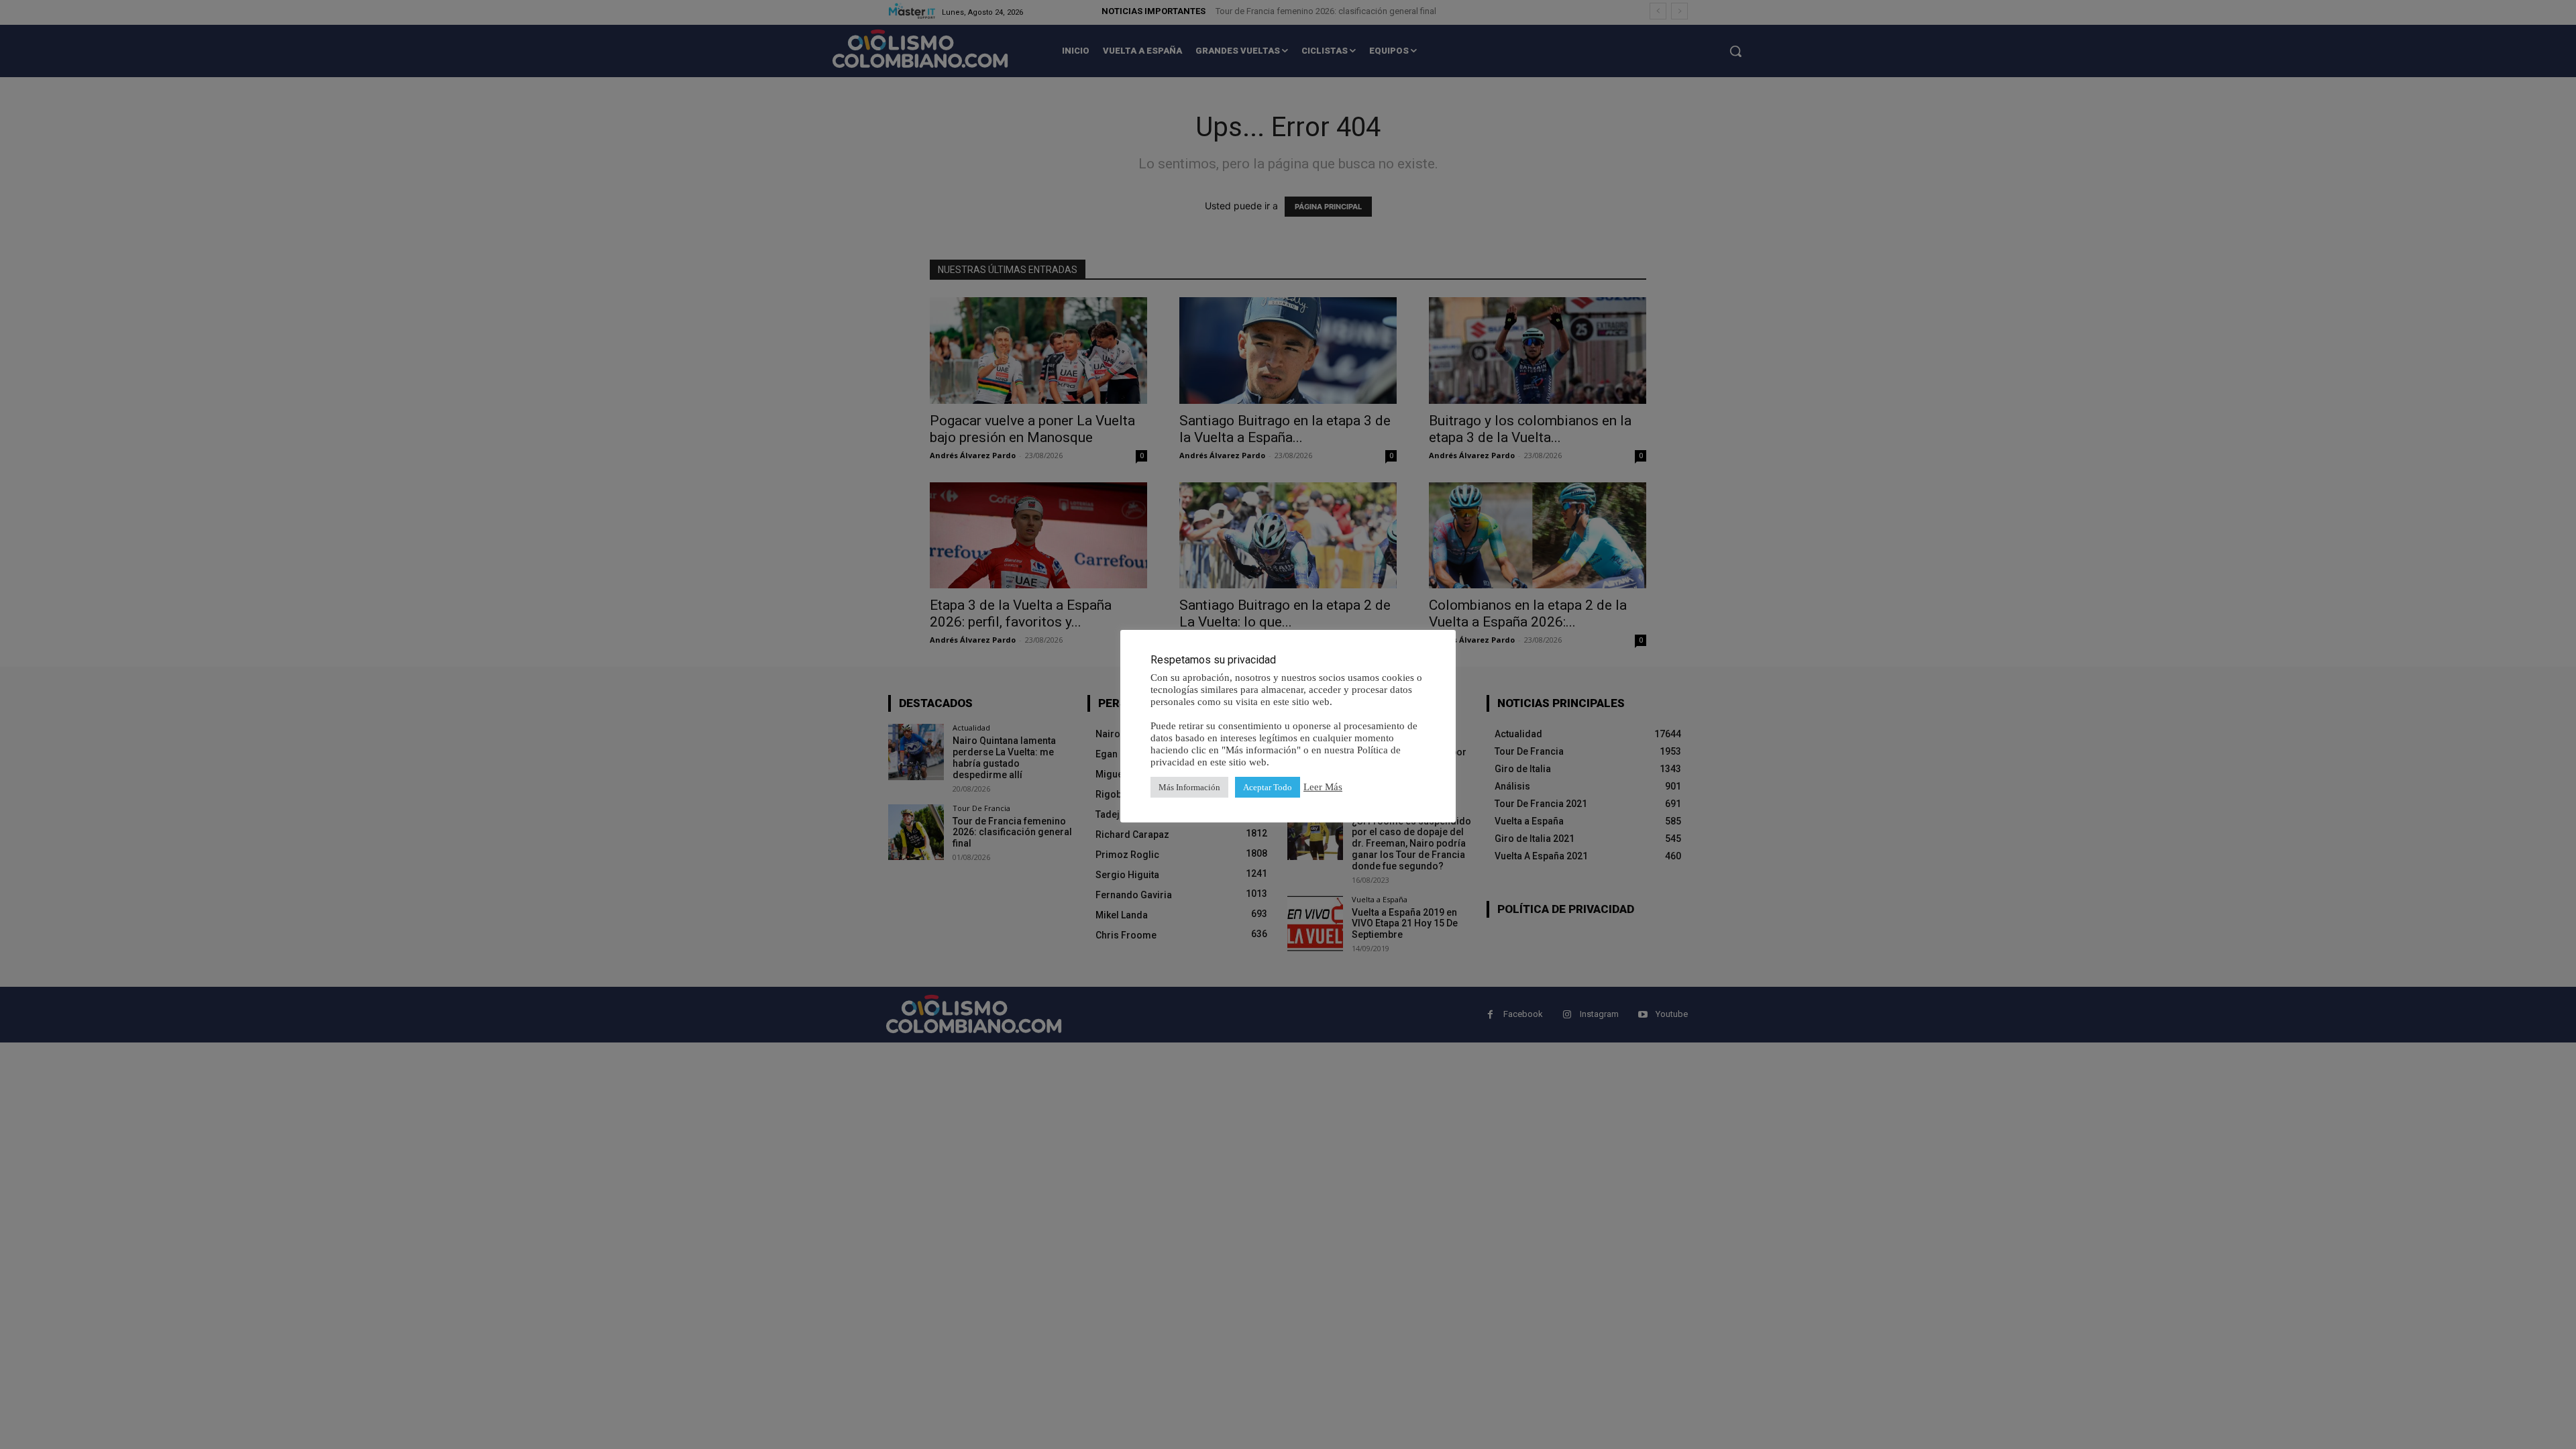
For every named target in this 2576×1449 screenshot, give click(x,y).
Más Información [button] (1189, 787)
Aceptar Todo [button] (1268, 787)
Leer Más (1323, 787)
